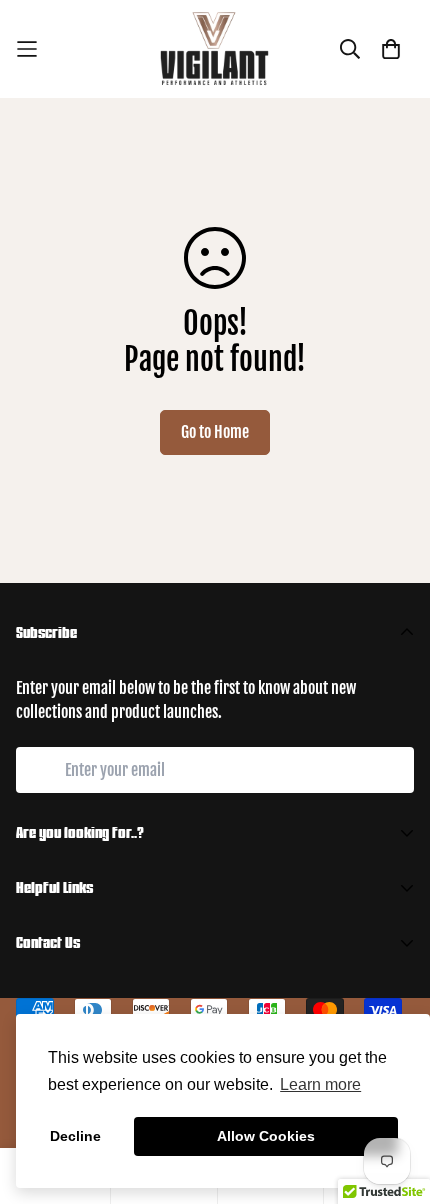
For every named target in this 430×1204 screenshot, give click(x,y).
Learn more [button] (320, 1084)
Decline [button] (75, 1136)
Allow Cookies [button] (266, 1136)
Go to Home (215, 432)
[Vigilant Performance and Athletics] (215, 49)
